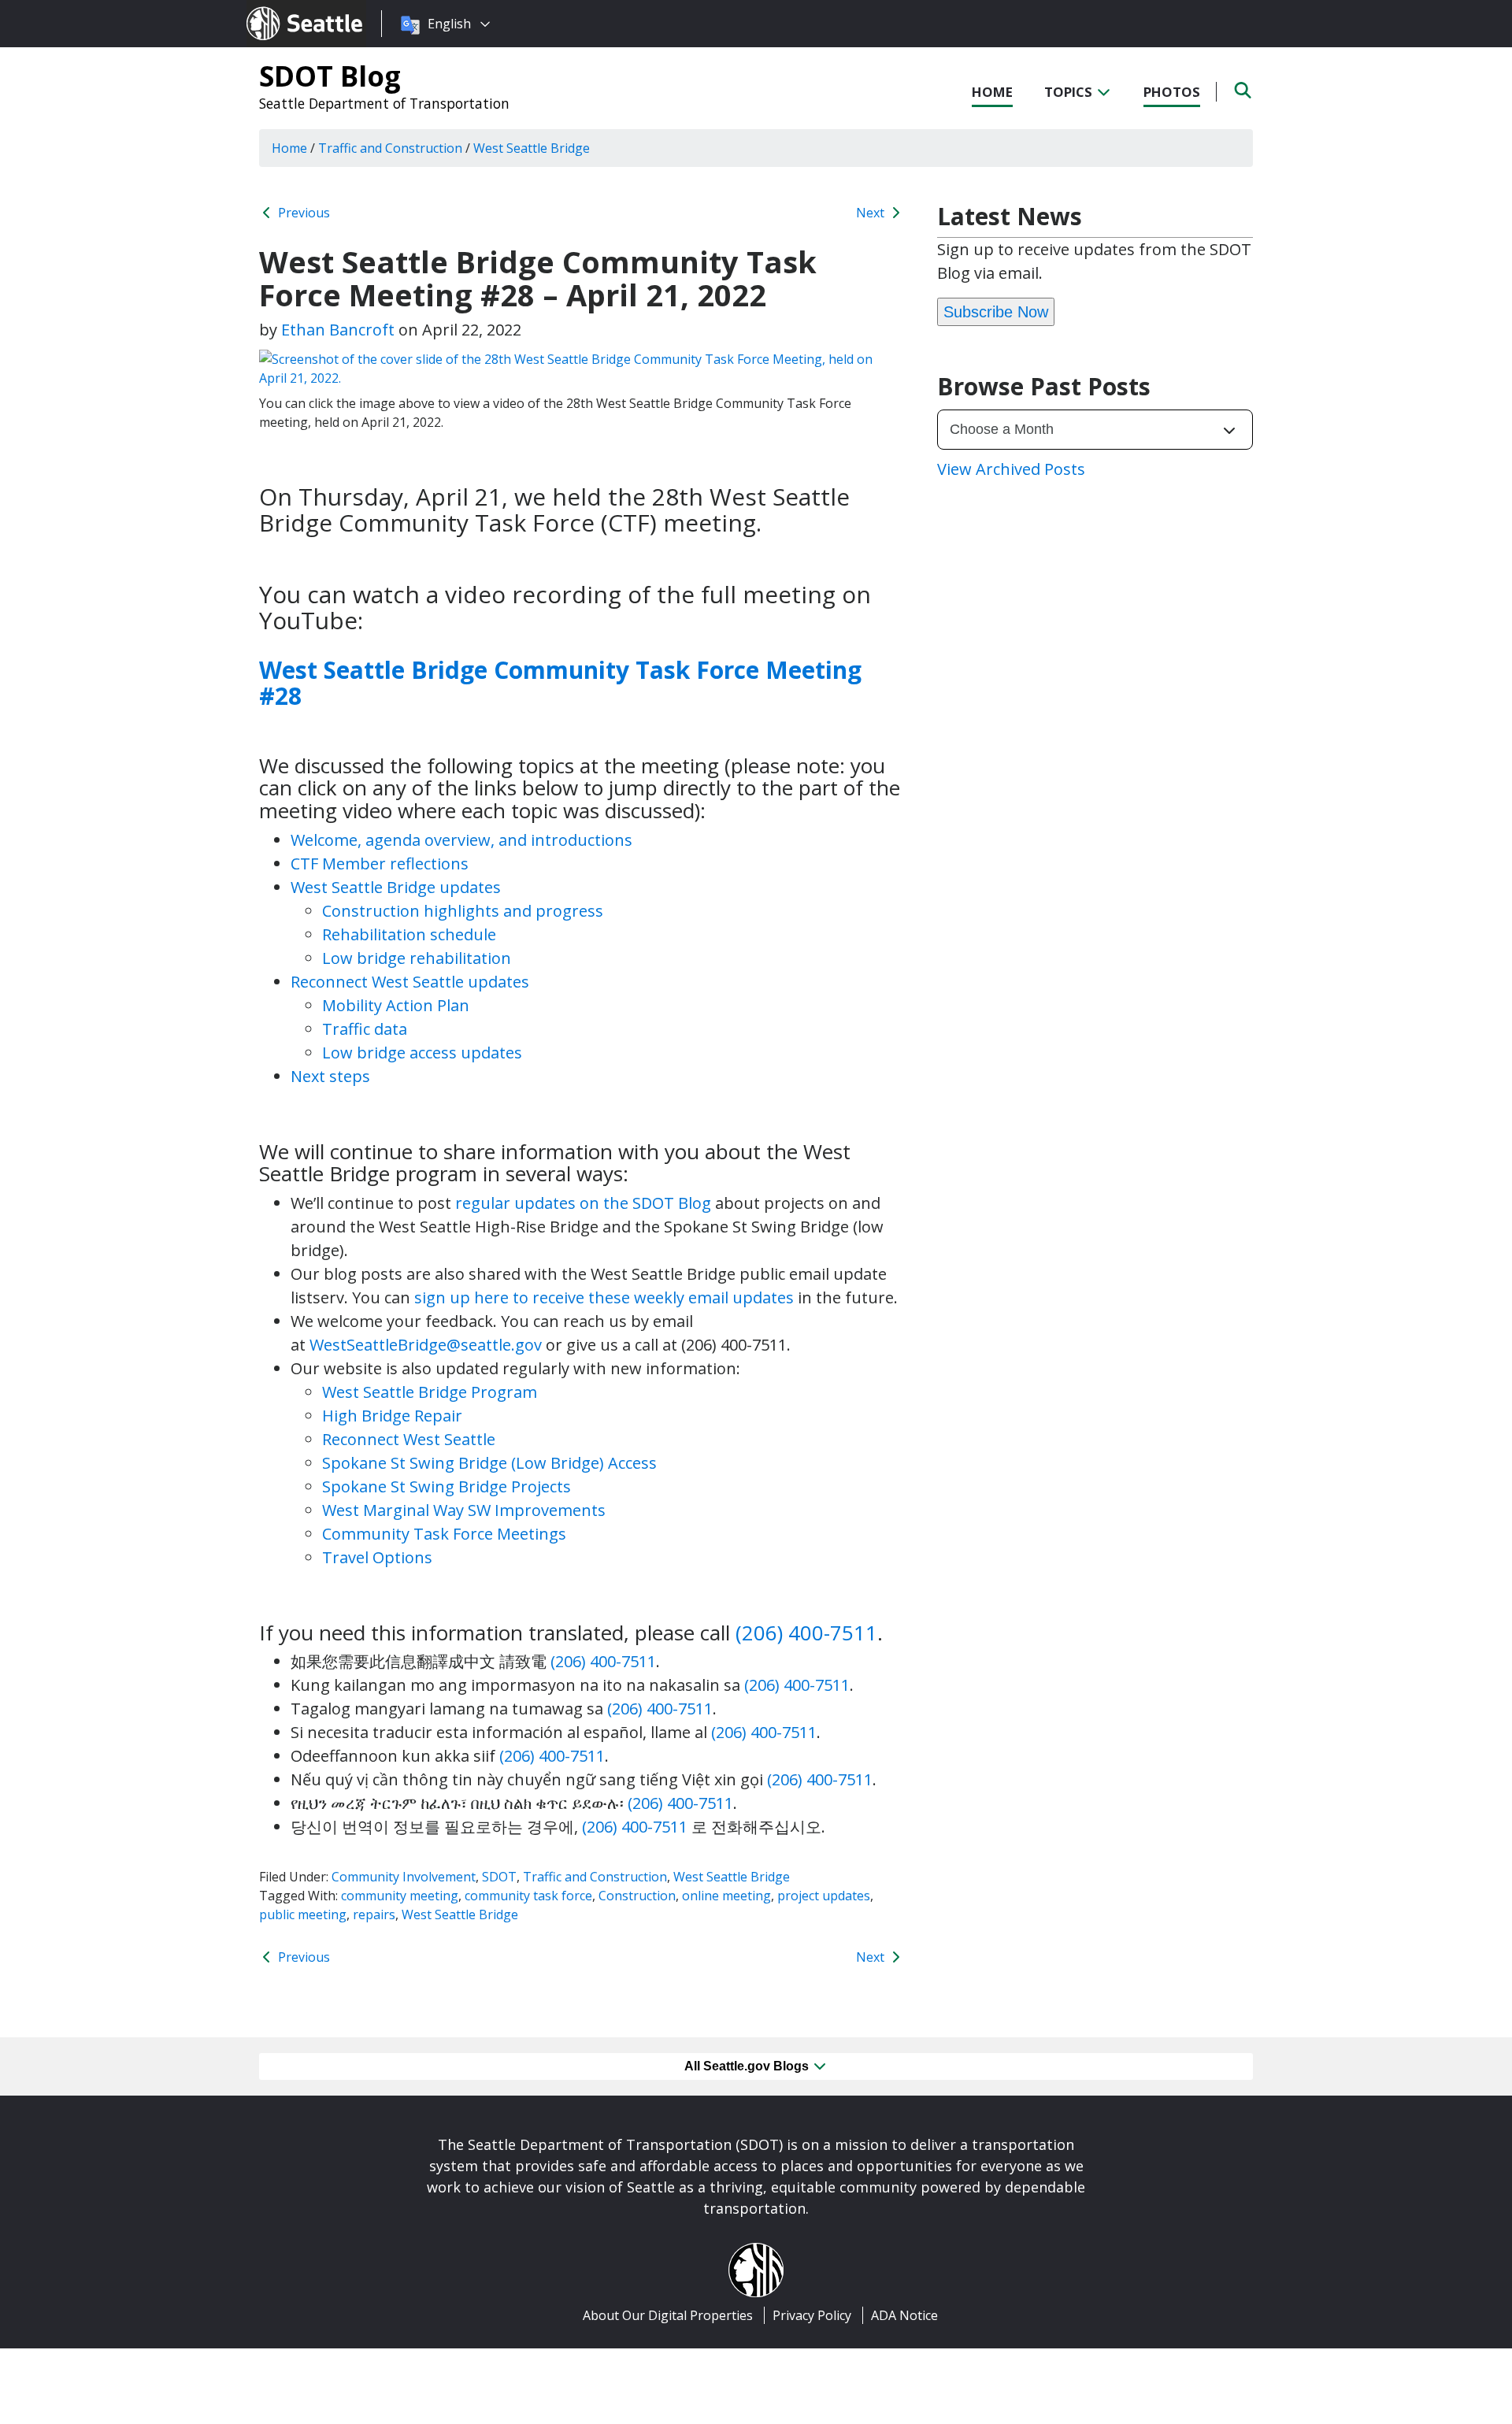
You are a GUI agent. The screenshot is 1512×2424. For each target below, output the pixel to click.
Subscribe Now (996, 312)
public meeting (303, 1914)
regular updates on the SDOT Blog (583, 1203)
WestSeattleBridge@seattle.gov (426, 1345)
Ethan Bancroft (338, 330)
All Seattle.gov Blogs (748, 2066)
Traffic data (365, 1029)
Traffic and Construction (595, 1877)
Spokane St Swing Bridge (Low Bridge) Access (489, 1463)
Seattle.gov (280, 9)
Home (992, 92)
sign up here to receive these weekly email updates (604, 1297)
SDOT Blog (330, 76)
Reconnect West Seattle (409, 1439)
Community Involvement (404, 1877)
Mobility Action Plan (396, 1005)
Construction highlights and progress (463, 911)
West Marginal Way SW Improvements (464, 1510)
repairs (374, 1914)
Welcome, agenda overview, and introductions (461, 840)
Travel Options (377, 1557)
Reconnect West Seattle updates (410, 982)
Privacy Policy (812, 2315)
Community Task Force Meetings (444, 1534)
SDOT (499, 1877)
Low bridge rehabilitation (417, 958)
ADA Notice (904, 2315)
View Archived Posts (1011, 469)
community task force (528, 1896)
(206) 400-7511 (806, 1633)
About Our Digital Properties (668, 2315)
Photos (1172, 92)
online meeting (726, 1896)
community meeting (400, 1896)
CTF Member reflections (380, 864)
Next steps (330, 1076)
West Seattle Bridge (732, 1877)
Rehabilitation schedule (409, 934)
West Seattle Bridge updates (396, 887)
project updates (824, 1896)
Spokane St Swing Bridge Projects (447, 1486)
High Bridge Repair (392, 1416)
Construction (637, 1896)
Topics (1070, 92)
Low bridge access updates (422, 1053)
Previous (302, 213)
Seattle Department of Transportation (384, 103)
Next (872, 213)
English (449, 24)
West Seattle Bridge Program (430, 1392)
